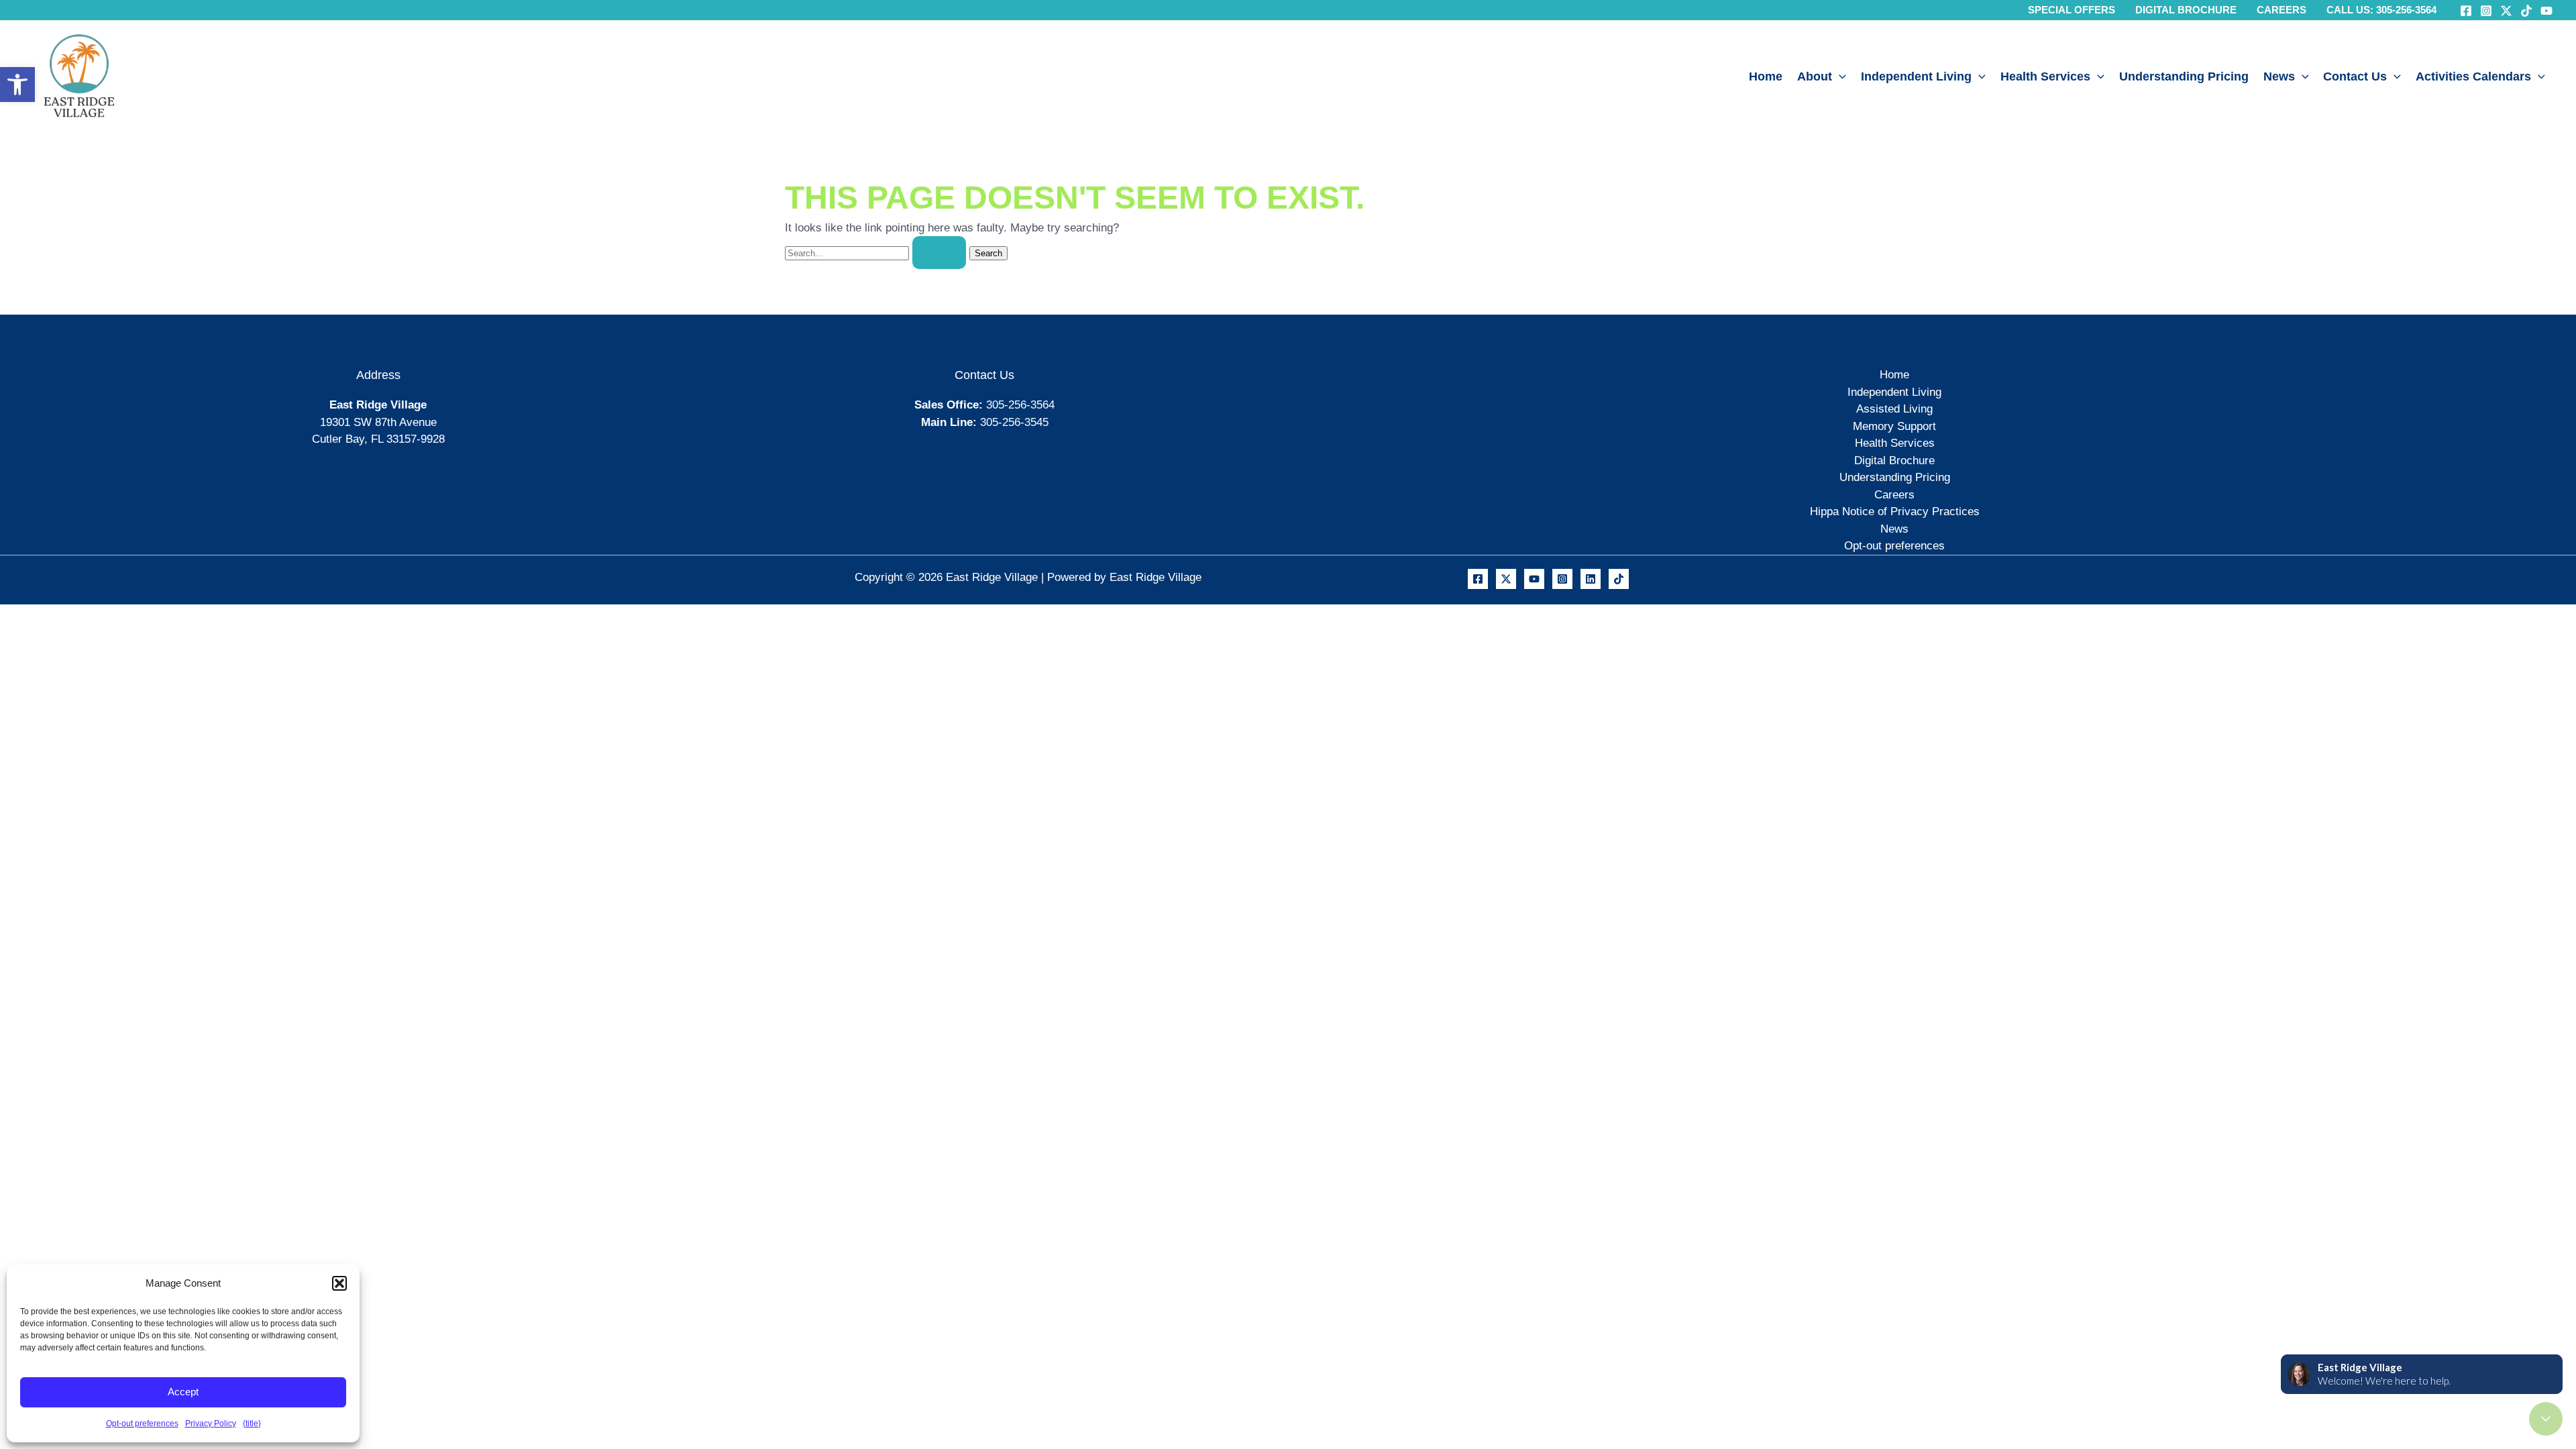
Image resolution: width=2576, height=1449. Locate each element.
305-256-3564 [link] (1020, 405)
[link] (17, 85)
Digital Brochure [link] (1894, 461)
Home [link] (1766, 76)
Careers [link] (1894, 495)
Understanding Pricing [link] (2184, 76)
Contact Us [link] (2355, 76)
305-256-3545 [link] (1014, 422)
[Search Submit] (939, 253)
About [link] (1815, 76)
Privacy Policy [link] (211, 1424)
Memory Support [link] (1894, 426)
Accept (183, 1392)
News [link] (2279, 76)
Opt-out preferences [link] (142, 1424)
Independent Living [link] (1916, 76)
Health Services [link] (2045, 76)
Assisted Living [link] (1894, 409)
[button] (339, 1283)
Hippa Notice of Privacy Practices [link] (1895, 512)
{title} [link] (252, 1424)
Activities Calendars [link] (2473, 76)
